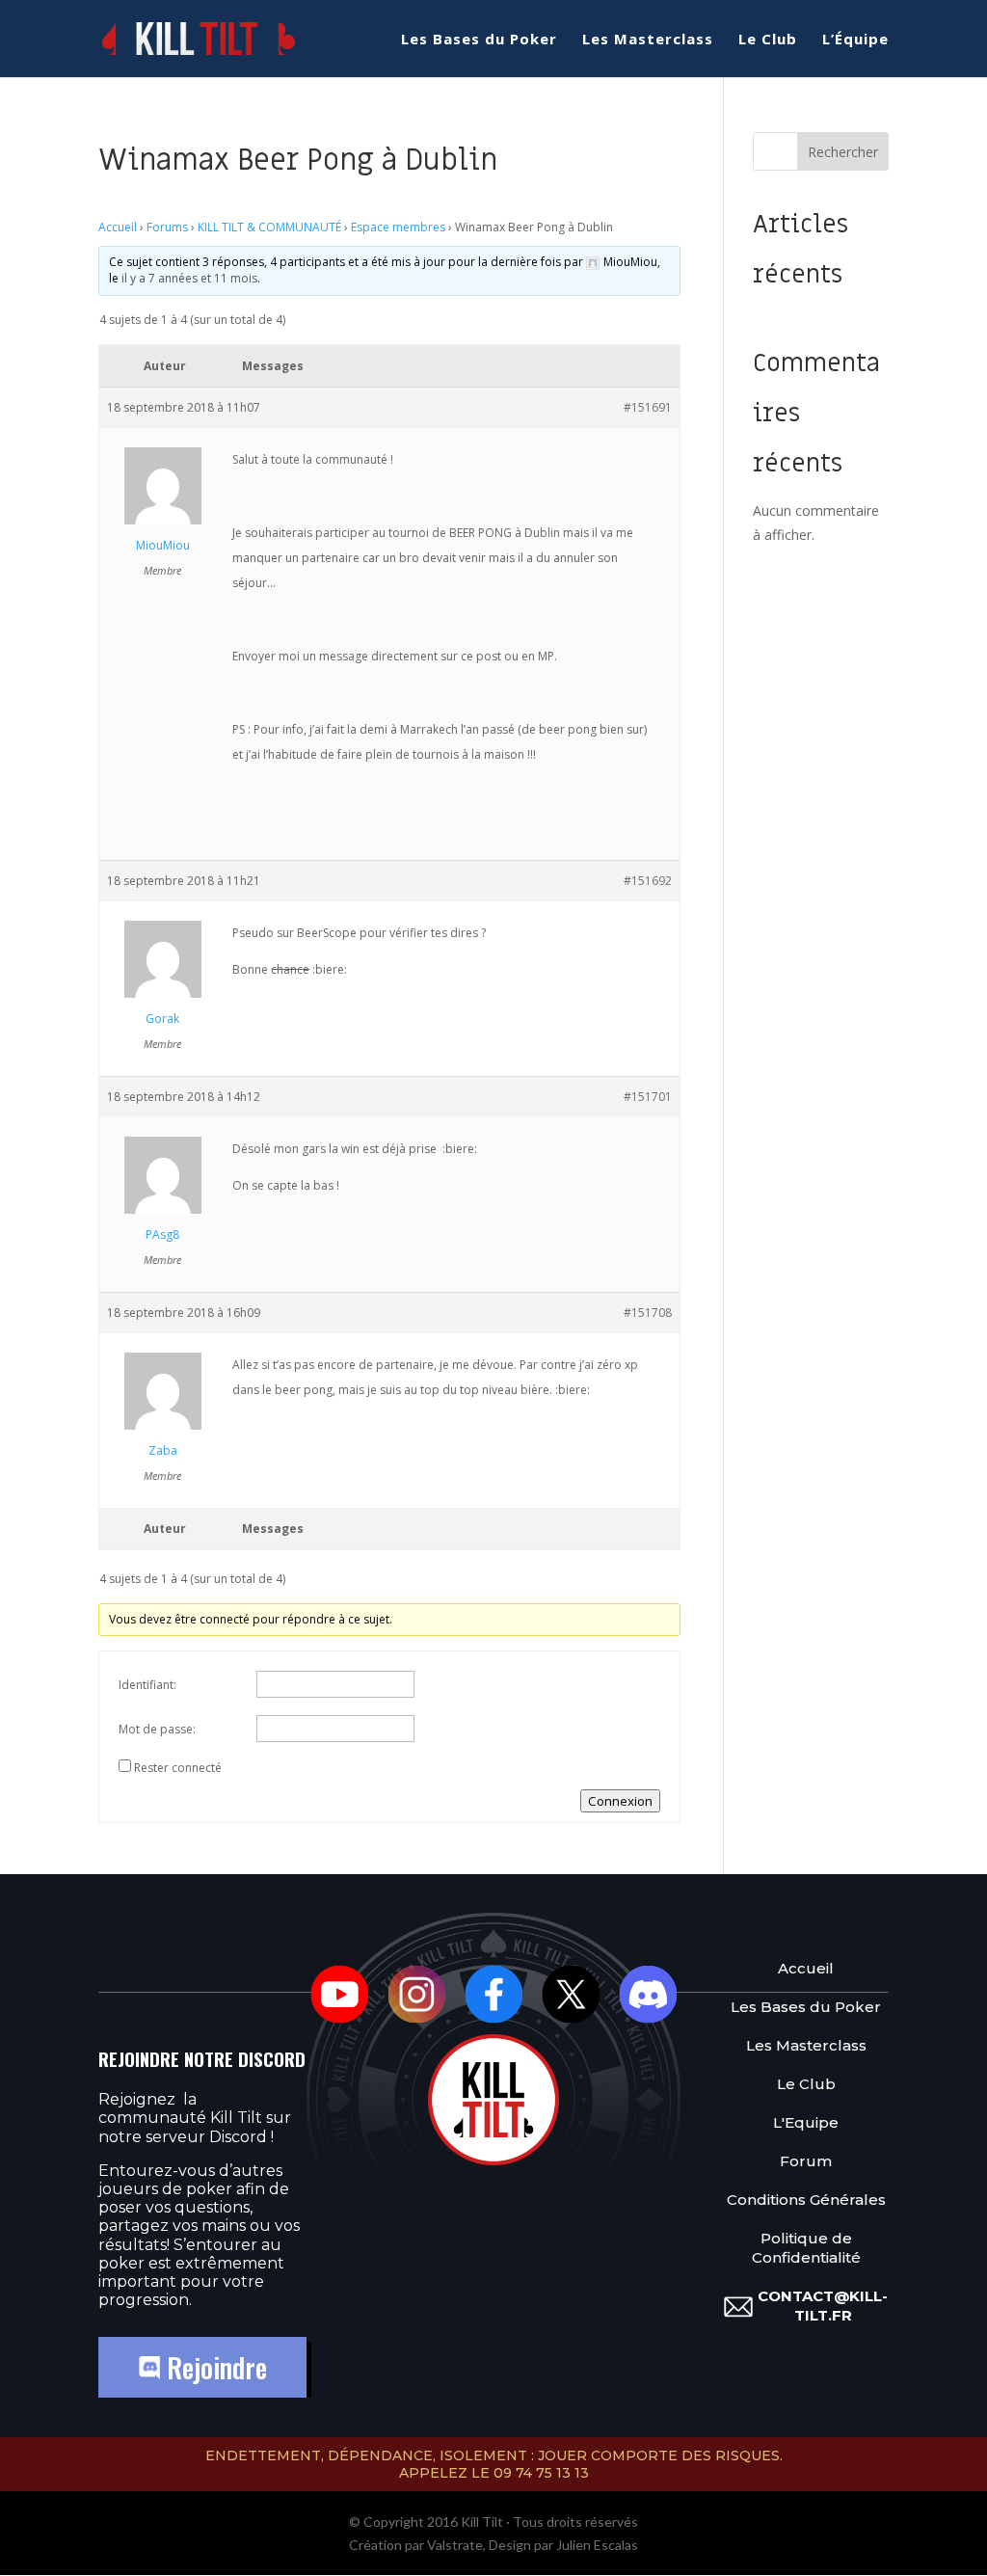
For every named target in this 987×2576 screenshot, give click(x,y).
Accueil (118, 227)
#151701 (648, 1097)
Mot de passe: (157, 1729)
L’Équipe (855, 40)
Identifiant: (147, 1685)
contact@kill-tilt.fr (823, 2306)
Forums (167, 227)
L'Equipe (806, 2122)
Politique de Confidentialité (806, 2248)
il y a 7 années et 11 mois (189, 278)
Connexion (620, 1801)
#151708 (648, 1313)
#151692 (648, 881)
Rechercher (843, 152)
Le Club (768, 40)
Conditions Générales (806, 2200)
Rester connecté (178, 1768)
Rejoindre (213, 2367)
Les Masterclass (648, 40)
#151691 (648, 407)
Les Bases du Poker (479, 40)
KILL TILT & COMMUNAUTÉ (269, 227)
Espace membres (398, 227)
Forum (806, 2161)
